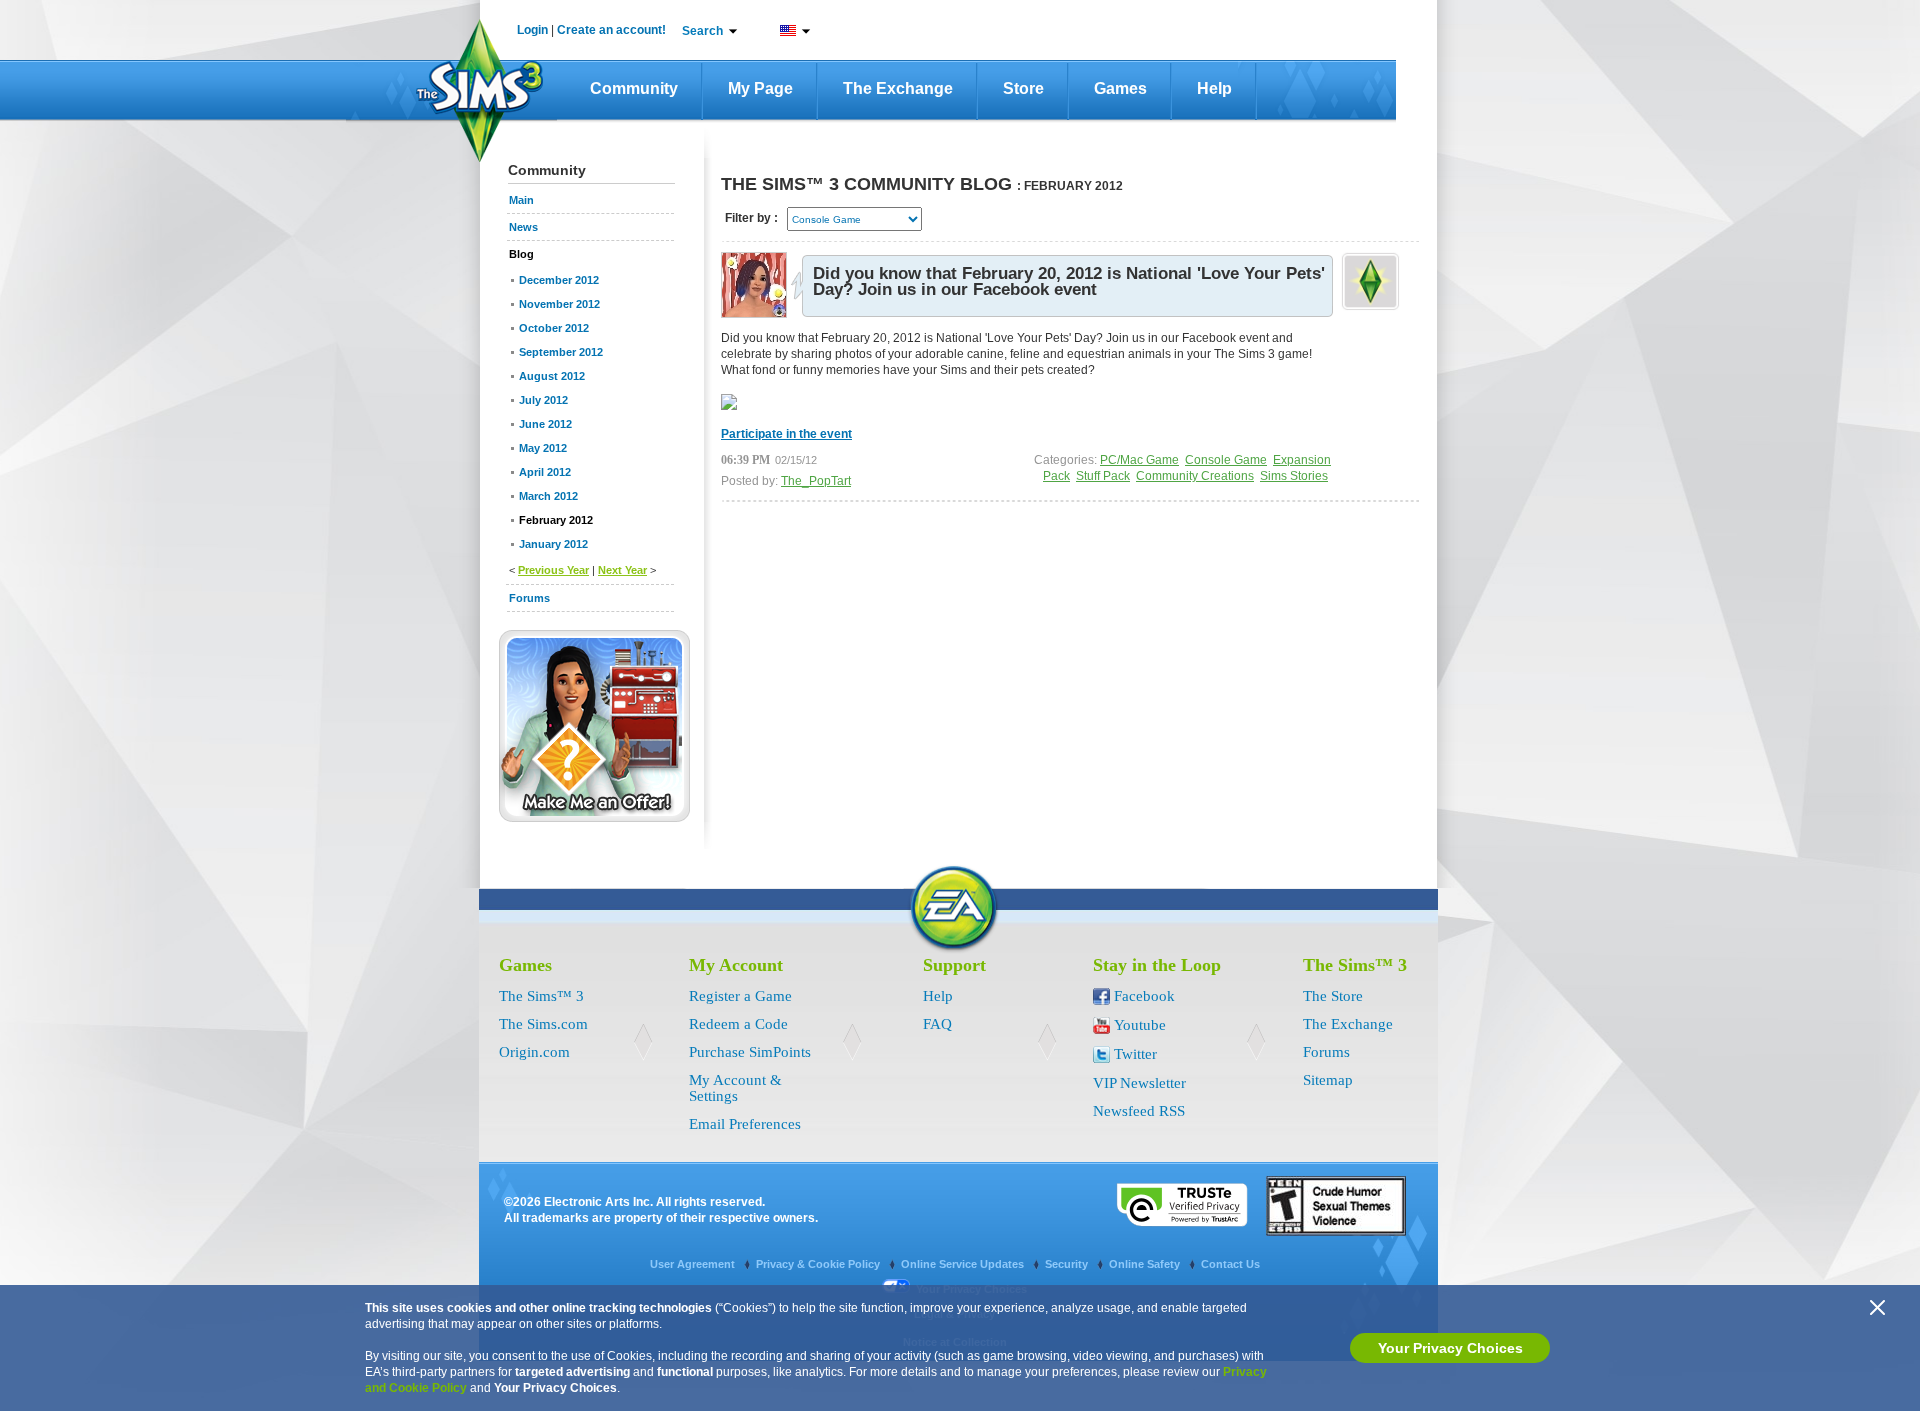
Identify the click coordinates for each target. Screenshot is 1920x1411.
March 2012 (548, 496)
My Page (760, 88)
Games (1120, 88)
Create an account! (611, 30)
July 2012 (543, 400)
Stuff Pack (1103, 476)
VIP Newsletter (1139, 1083)
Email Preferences (745, 1124)
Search (702, 31)
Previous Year (553, 570)
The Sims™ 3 (541, 996)
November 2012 (559, 304)
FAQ (937, 1024)
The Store (1333, 996)
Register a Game (740, 996)
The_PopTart (816, 481)
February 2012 (556, 520)
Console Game (1226, 460)
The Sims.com (543, 1024)
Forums (1326, 1052)
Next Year (622, 570)
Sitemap (1328, 1080)
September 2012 (561, 352)
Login (532, 30)
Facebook (1144, 996)
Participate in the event (786, 434)
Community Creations (1195, 476)
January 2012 (553, 544)
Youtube (1140, 1025)
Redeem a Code (738, 1024)
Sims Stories (1294, 476)
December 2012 (559, 280)
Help (1214, 88)
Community (634, 88)
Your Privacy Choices (1450, 1348)
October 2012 (554, 328)
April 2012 (545, 472)
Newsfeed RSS (1139, 1111)
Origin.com (534, 1052)
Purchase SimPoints (750, 1052)
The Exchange (898, 88)
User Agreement (694, 1264)
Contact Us (1230, 1264)
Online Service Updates (964, 1264)
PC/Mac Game (1139, 460)
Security (1068, 1264)
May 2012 (543, 448)
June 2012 (545, 424)
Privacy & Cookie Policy (819, 1264)
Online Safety (1146, 1264)
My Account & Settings (735, 1088)
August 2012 (552, 376)
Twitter (1135, 1054)
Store (1023, 88)
